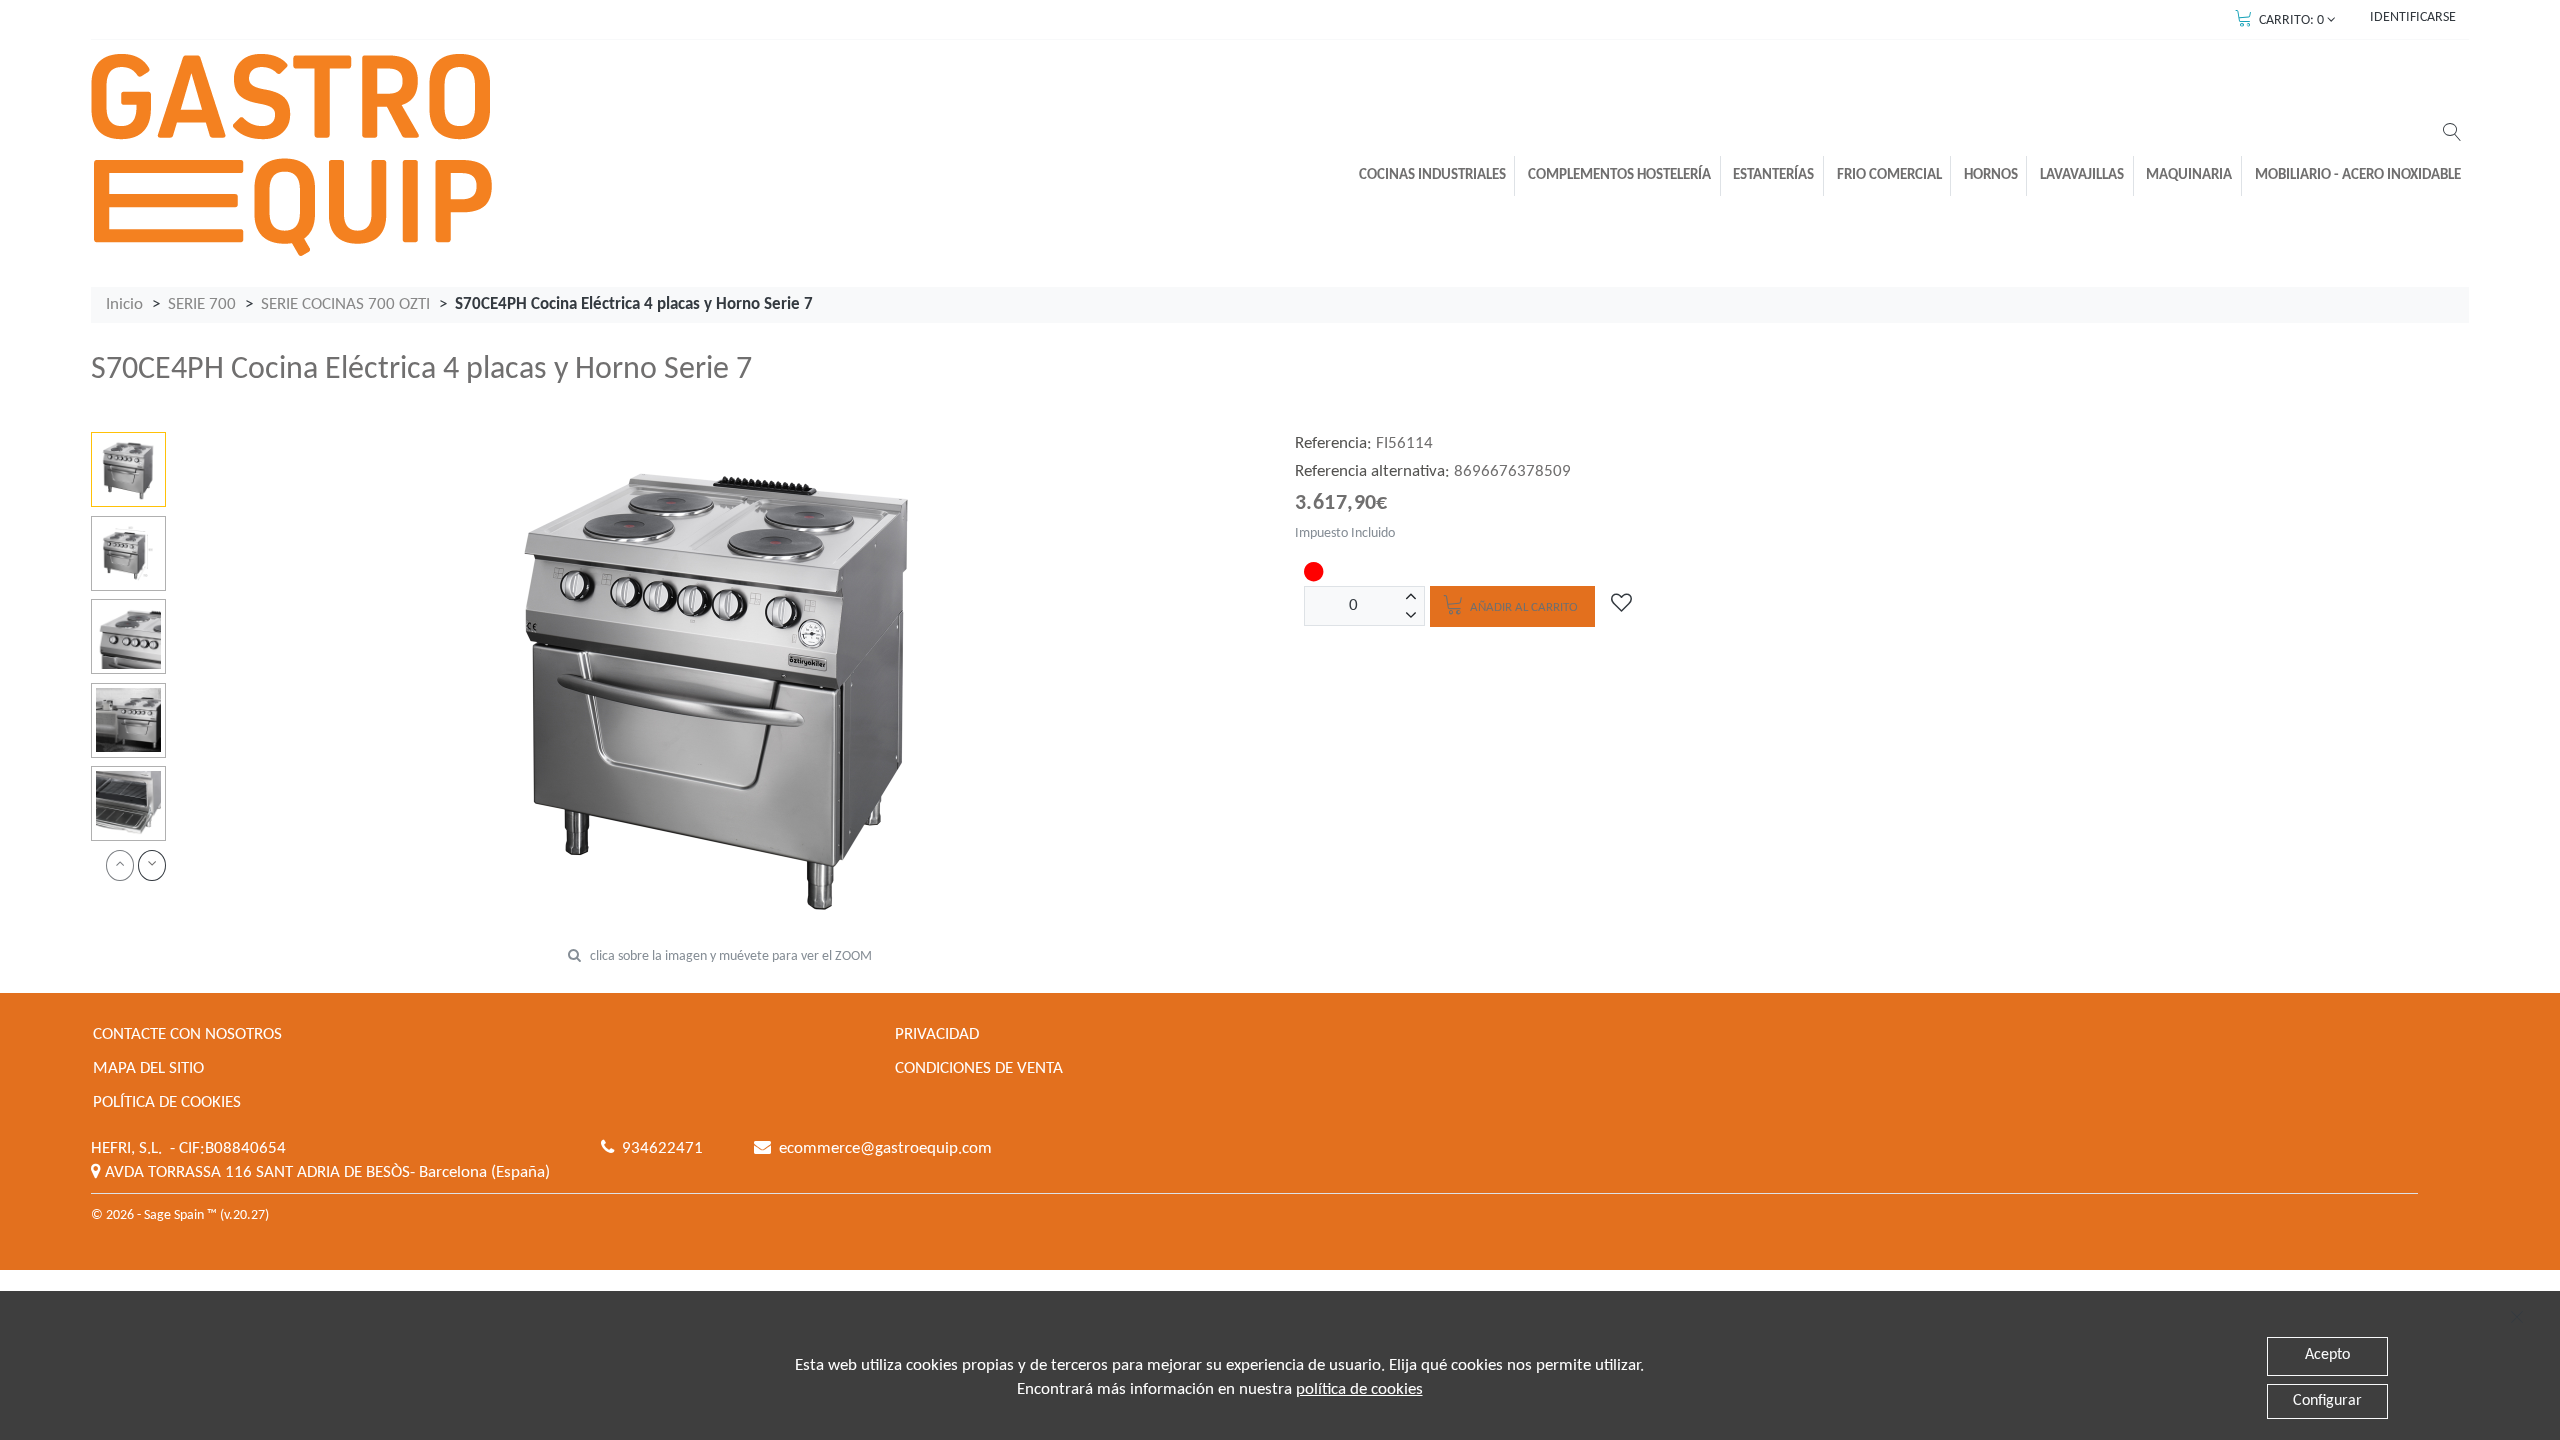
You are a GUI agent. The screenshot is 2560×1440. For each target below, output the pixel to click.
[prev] (120, 865)
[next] (152, 865)
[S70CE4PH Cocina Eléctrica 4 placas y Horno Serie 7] (128, 469)
